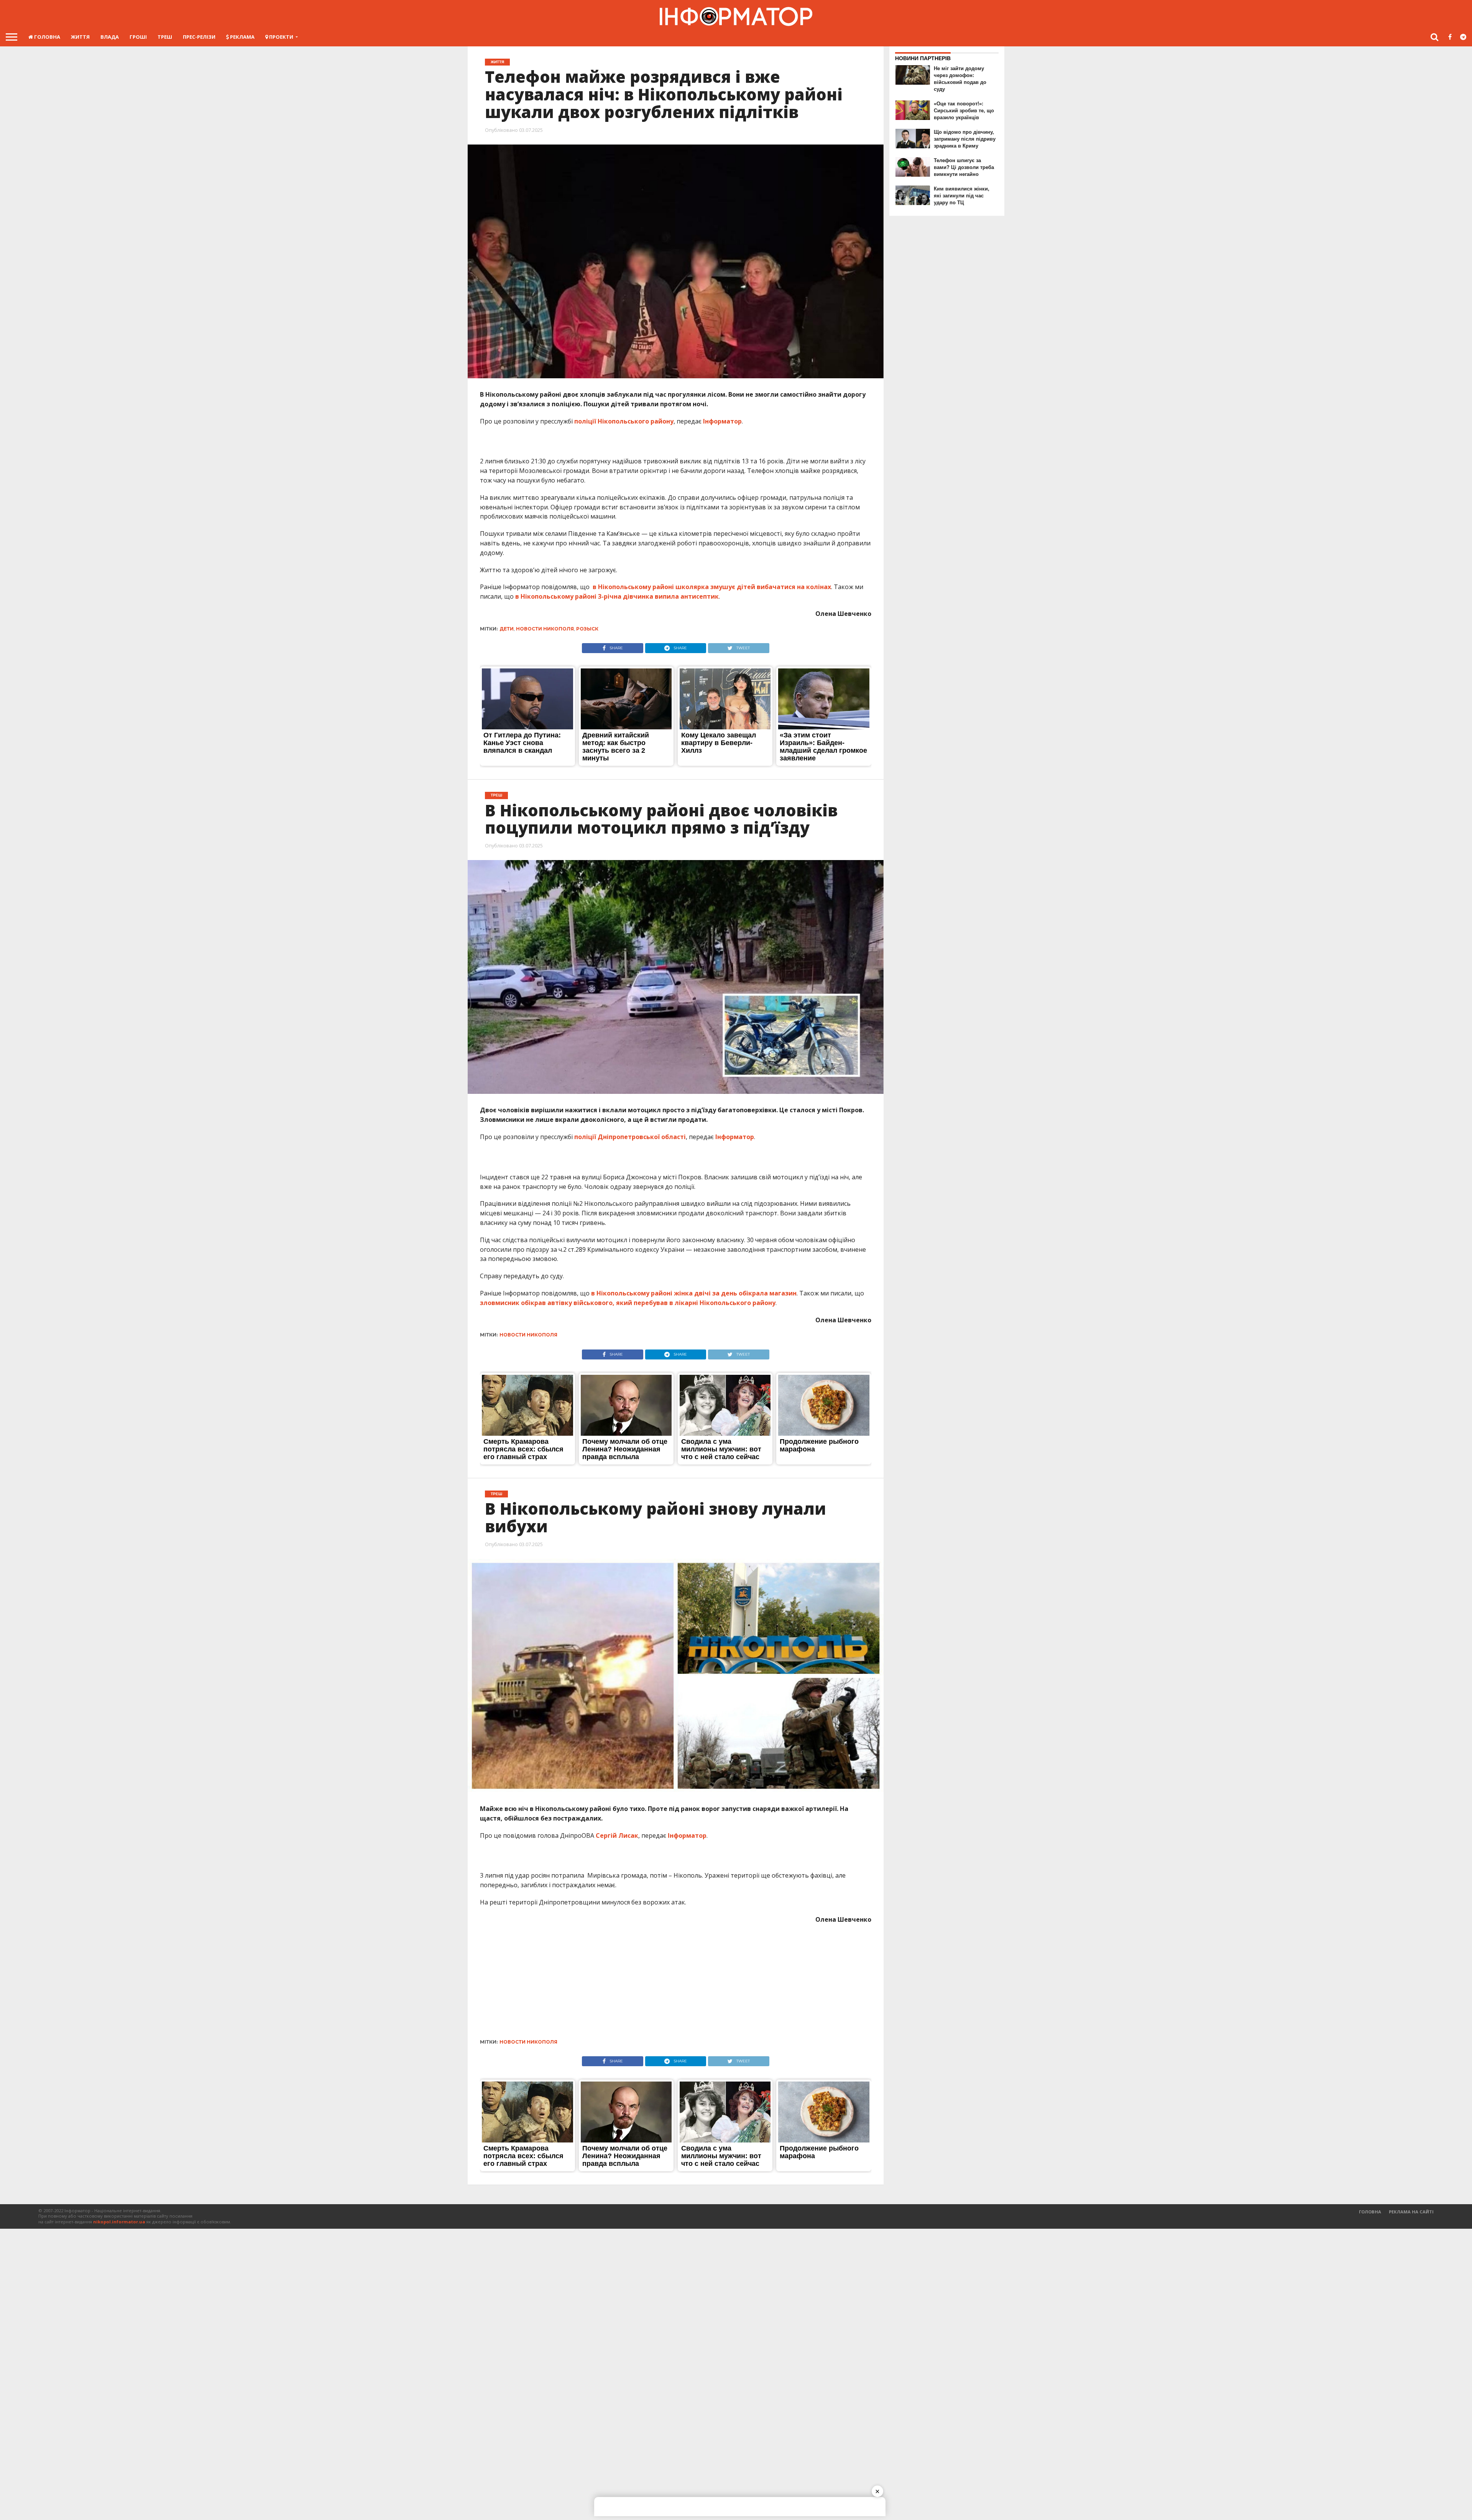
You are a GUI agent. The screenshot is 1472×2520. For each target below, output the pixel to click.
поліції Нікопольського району (624, 421)
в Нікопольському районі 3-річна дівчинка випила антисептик (617, 596)
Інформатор (722, 421)
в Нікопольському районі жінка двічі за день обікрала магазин (694, 1293)
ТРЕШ (165, 37)
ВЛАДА (110, 37)
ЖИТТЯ (80, 37)
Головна (47, 37)
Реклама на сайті (1411, 2212)
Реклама (242, 37)
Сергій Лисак (617, 1835)
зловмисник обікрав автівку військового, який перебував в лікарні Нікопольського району (628, 1303)
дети (507, 629)
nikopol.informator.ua (119, 2222)
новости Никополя (545, 629)
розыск (587, 629)
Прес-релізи (199, 37)
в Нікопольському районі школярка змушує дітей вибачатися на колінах (712, 587)
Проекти (281, 37)
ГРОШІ (138, 37)
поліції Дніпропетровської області (630, 1137)
